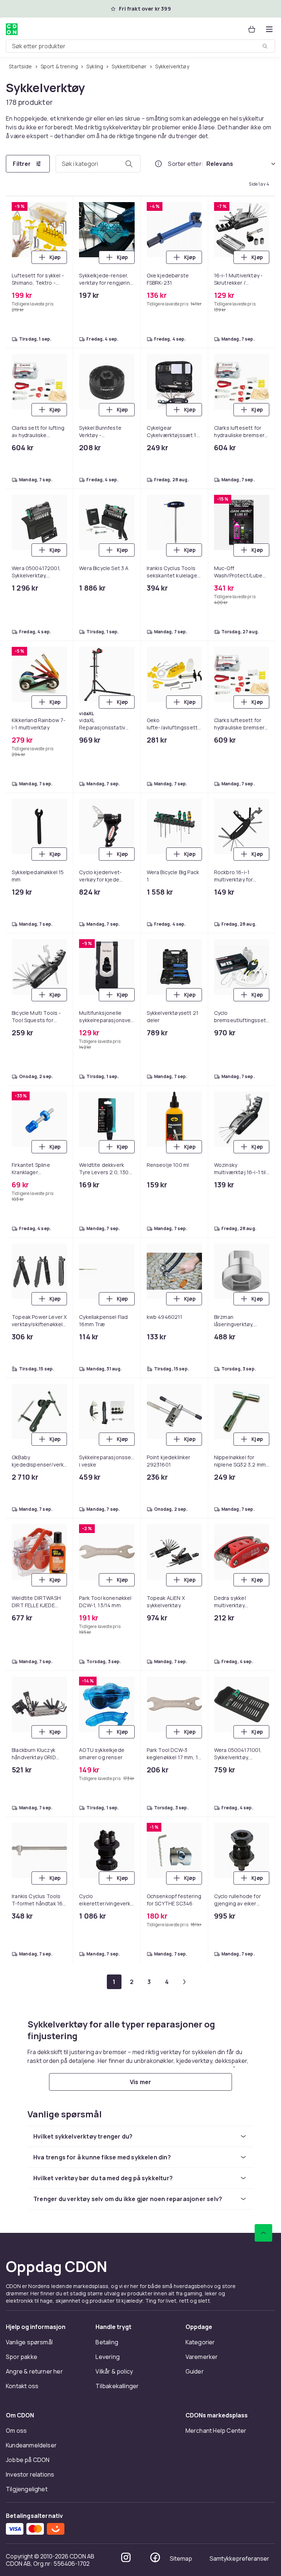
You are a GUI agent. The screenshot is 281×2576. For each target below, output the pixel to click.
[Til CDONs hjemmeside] (12, 29)
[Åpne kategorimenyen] (269, 29)
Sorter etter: (186, 164)
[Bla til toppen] (263, 2233)
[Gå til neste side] (184, 1982)
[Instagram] (126, 2557)
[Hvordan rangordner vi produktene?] (158, 164)
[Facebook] (155, 2557)
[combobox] (140, 46)
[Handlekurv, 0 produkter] (252, 29)
